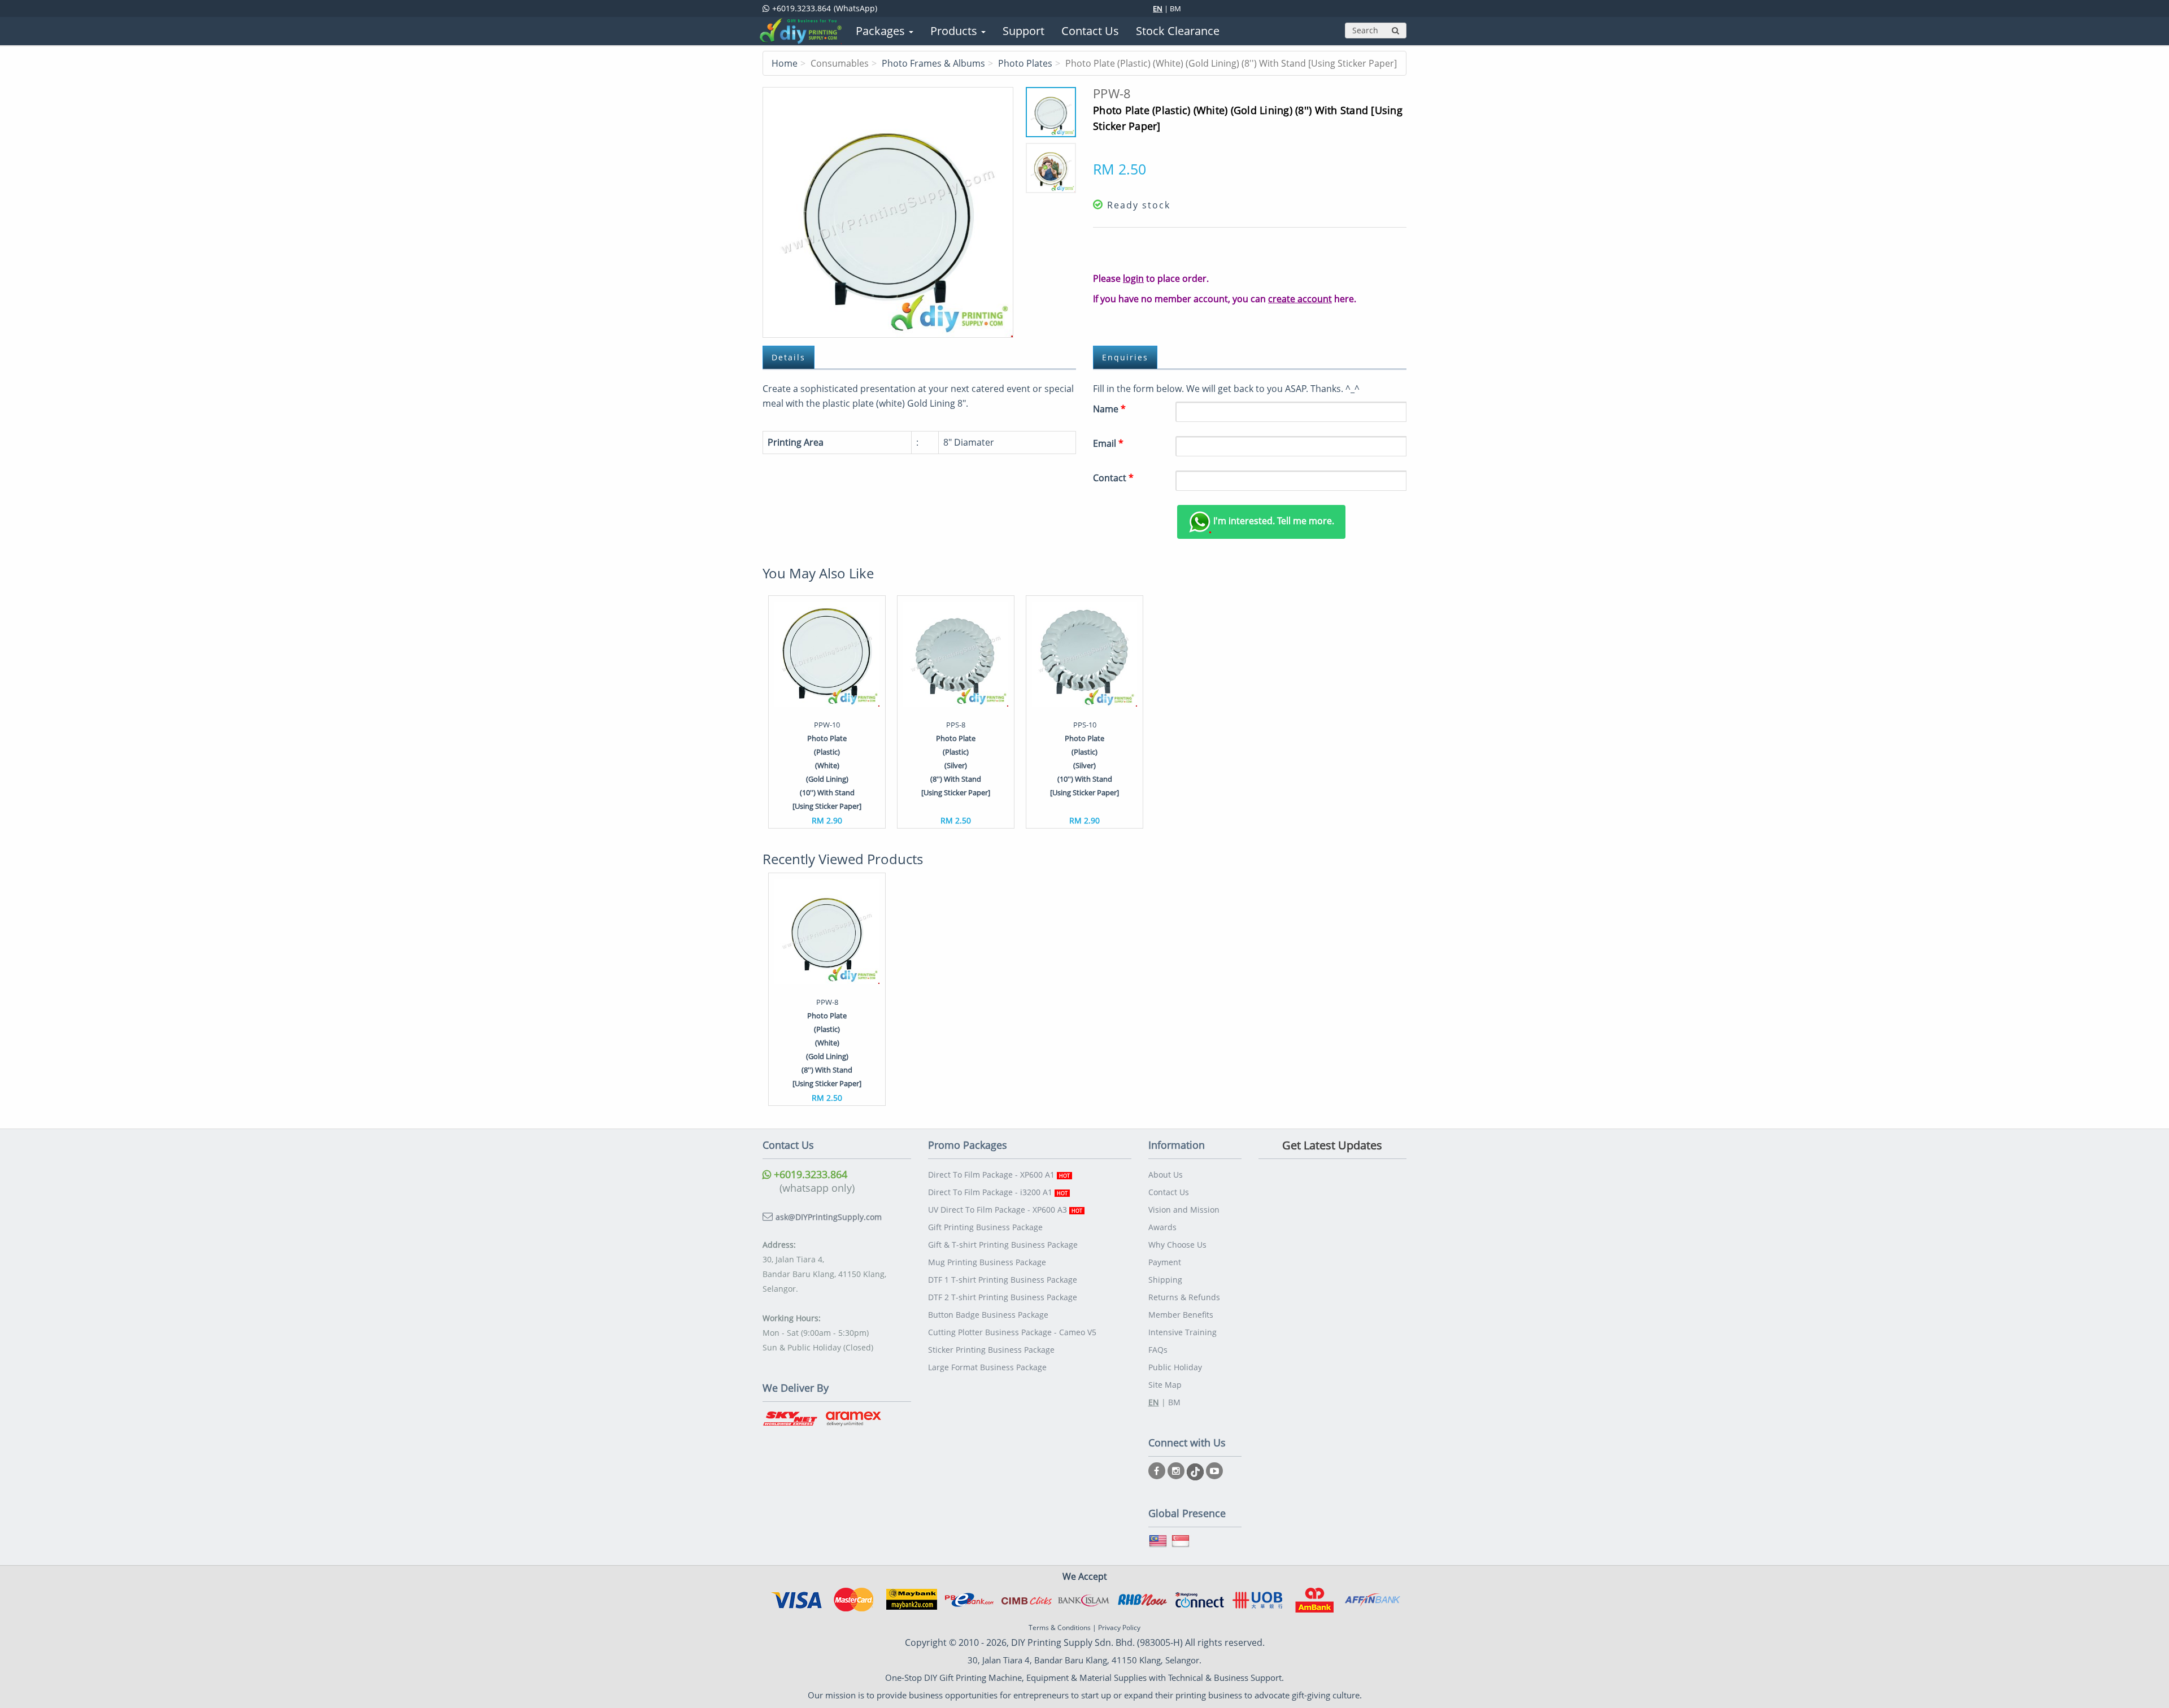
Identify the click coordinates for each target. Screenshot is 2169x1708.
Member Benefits (1181, 1315)
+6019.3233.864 (809, 1174)
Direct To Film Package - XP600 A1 (999, 1175)
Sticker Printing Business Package (991, 1350)
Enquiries (1125, 357)
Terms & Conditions (1060, 1628)
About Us (1166, 1175)
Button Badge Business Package (988, 1315)
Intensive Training (1183, 1332)
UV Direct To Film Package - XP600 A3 (1005, 1210)
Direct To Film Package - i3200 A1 (998, 1192)
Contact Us (1169, 1192)
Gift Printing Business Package (985, 1227)
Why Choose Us (1177, 1245)
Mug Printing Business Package (987, 1262)
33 (888, 212)
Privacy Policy (1119, 1628)
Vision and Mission (1184, 1210)
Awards (1162, 1227)
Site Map (1165, 1385)
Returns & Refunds (1184, 1297)
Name (1109, 409)
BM (1175, 8)
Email (1108, 443)
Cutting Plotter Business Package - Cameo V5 (1012, 1332)
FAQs (1158, 1350)
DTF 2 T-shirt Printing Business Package (1003, 1297)
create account (1300, 299)
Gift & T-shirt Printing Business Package (1003, 1245)
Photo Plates (1025, 63)
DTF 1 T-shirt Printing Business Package (1003, 1280)
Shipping (1165, 1280)
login (1133, 278)
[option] (827, 712)
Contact (1113, 478)
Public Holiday (1175, 1367)
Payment (1165, 1262)
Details (789, 357)
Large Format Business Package (987, 1367)
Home (785, 63)
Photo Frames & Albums (933, 63)
